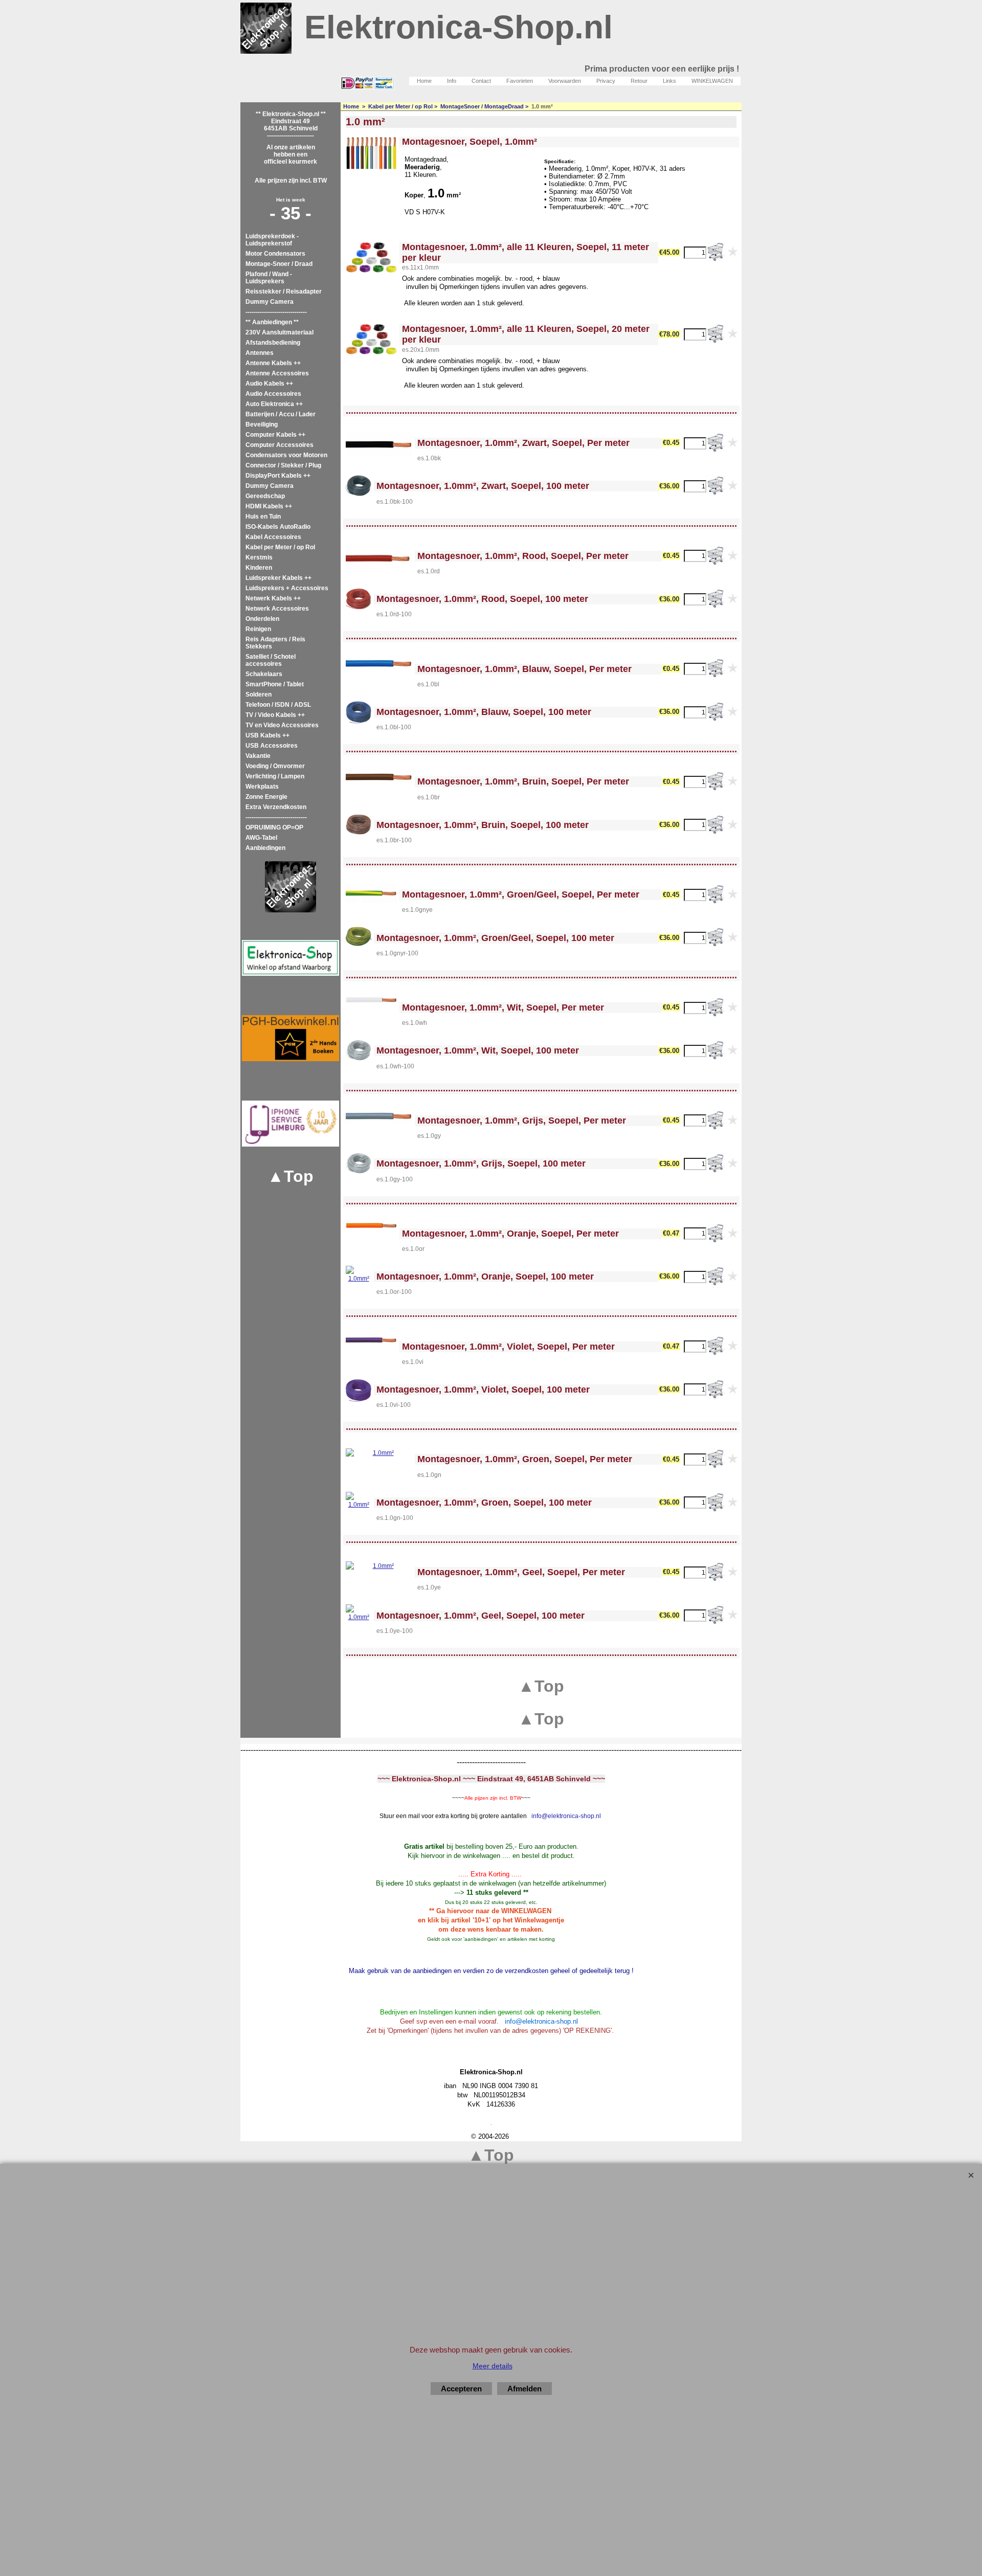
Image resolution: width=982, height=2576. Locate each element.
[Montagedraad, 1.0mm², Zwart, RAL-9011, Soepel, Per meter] (379, 444)
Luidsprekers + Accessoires (287, 588)
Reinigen (258, 629)
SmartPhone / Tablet (275, 684)
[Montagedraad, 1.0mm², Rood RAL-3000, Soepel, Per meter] (379, 558)
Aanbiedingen (265, 848)
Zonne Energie (266, 797)
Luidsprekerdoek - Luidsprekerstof (272, 240)
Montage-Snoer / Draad (279, 264)
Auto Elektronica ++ (274, 404)
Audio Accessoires (273, 394)
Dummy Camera (270, 302)
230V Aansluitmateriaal (280, 332)
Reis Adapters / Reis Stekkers (275, 643)
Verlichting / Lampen (275, 776)
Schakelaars (264, 674)
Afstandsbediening (273, 343)
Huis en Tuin (263, 517)
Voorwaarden (565, 81)
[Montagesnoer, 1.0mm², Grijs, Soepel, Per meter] (379, 1116)
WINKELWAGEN (712, 81)
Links (669, 81)
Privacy (606, 81)
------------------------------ (276, 312)
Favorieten (520, 81)
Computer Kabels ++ (275, 435)
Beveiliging (262, 424)
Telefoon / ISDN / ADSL (278, 705)
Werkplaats (262, 787)
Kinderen (259, 568)
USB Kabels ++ (267, 735)
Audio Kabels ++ (269, 384)
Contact (481, 81)
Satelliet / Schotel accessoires (271, 660)
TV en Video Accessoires (282, 725)
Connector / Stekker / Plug (283, 465)
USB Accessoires (272, 746)
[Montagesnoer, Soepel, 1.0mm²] (371, 153)
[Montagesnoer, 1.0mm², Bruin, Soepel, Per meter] (379, 777)
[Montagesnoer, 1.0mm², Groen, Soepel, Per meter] (379, 1454)
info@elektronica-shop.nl (566, 1816)
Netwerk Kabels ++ (273, 598)
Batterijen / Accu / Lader (281, 414)
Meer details (493, 2366)
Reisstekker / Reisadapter (284, 292)
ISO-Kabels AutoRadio (278, 527)
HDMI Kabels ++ (269, 506)
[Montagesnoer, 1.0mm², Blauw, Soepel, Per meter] (379, 664)
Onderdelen (262, 619)
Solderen (259, 695)
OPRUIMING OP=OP (274, 827)
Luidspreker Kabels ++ (278, 578)
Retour (639, 81)
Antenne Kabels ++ (273, 363)
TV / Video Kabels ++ (275, 715)
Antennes (260, 353)
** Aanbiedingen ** (272, 322)
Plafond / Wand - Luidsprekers (269, 278)
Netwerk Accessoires (277, 609)
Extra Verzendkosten (276, 807)
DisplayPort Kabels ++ (278, 476)
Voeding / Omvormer (275, 766)
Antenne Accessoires (277, 373)
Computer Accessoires (280, 445)
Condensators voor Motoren (286, 455)
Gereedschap (265, 496)
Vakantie (258, 756)
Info (452, 81)
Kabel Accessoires (273, 537)
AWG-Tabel (261, 838)
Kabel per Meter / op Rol (280, 547)
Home (424, 81)
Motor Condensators (275, 254)
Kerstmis (259, 557)
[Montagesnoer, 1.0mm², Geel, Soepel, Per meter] (379, 1568)
